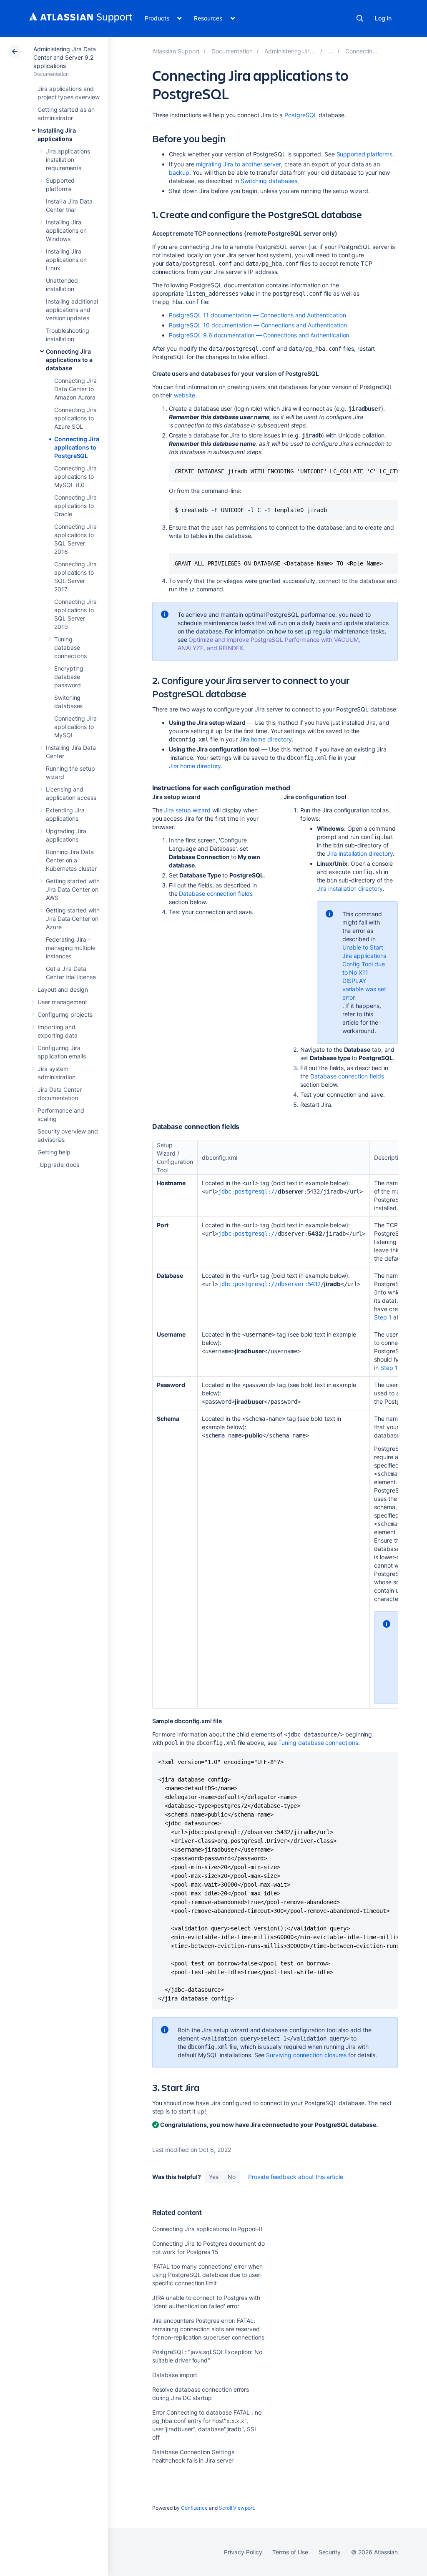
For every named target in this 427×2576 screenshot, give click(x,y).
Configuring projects (65, 1014)
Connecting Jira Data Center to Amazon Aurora (75, 389)
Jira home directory (266, 739)
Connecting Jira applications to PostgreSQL (77, 447)
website (185, 395)
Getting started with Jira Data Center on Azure (73, 919)
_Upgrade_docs (58, 1165)
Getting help (54, 1152)
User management (62, 1002)
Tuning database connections (70, 647)
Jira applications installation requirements (68, 160)
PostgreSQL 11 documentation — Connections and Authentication (257, 315)
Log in (383, 18)
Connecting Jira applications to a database (69, 360)
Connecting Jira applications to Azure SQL (75, 418)
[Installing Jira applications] (331, 51)
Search (360, 18)
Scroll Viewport (236, 2508)
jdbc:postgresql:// (248, 1191)
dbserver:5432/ (301, 1284)
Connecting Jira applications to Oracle (75, 506)
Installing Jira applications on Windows (66, 230)
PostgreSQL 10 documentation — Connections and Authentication (258, 325)
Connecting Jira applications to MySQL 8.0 (75, 476)
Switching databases (269, 181)
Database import (175, 2375)
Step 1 (383, 1317)
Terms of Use (290, 2552)
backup (179, 172)
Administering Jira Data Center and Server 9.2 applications (65, 57)
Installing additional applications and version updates (72, 310)
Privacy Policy (243, 2552)
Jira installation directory (360, 853)
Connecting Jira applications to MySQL (75, 727)
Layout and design (63, 989)
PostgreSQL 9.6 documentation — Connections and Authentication (259, 335)
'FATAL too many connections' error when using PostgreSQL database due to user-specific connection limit (207, 2275)
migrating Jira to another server (239, 164)
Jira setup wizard (187, 810)
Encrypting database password (69, 677)
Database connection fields (216, 893)
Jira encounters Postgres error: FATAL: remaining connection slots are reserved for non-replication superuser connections (208, 2329)
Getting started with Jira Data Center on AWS (73, 889)
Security (330, 2552)
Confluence (194, 2508)
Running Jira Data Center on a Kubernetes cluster (71, 860)
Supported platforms (365, 154)
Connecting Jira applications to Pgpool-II (207, 2229)
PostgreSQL (301, 115)
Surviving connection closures (306, 2055)
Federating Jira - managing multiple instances (71, 948)
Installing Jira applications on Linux (66, 260)
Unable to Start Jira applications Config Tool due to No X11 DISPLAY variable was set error (364, 972)
